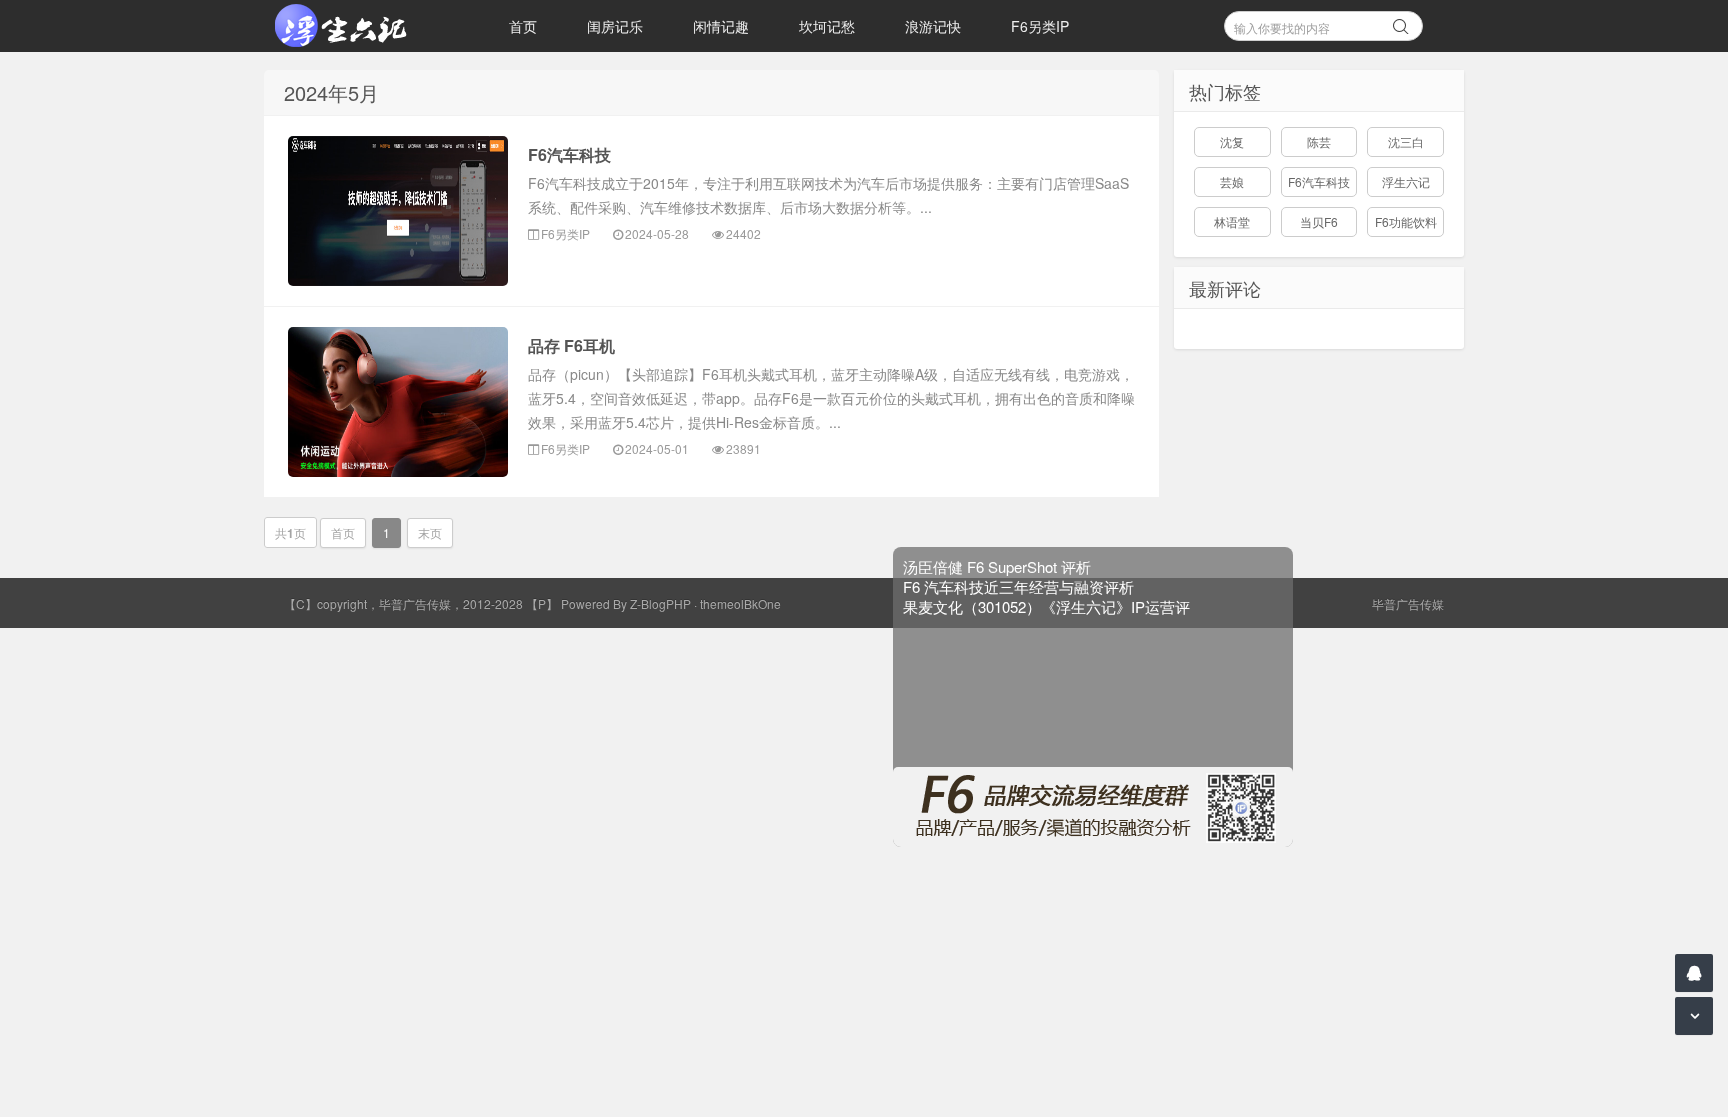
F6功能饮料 (1406, 221)
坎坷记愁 (827, 26)
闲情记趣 (721, 26)
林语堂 (1232, 221)
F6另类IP (1040, 26)
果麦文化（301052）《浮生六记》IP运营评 (1067, 585)
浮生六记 (1406, 181)
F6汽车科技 (569, 154)
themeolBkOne (740, 603)
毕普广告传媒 (1408, 603)
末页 (430, 532)
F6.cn (364, 26)
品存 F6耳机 (571, 345)
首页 (523, 26)
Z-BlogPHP (660, 603)
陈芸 (1319, 141)
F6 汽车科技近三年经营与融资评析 (1039, 565)
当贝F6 (1319, 221)
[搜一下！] (1401, 23)
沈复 (1232, 141)
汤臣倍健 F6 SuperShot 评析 (1018, 545)
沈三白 (1406, 141)
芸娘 (1232, 181)
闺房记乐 (615, 26)
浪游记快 (933, 26)
